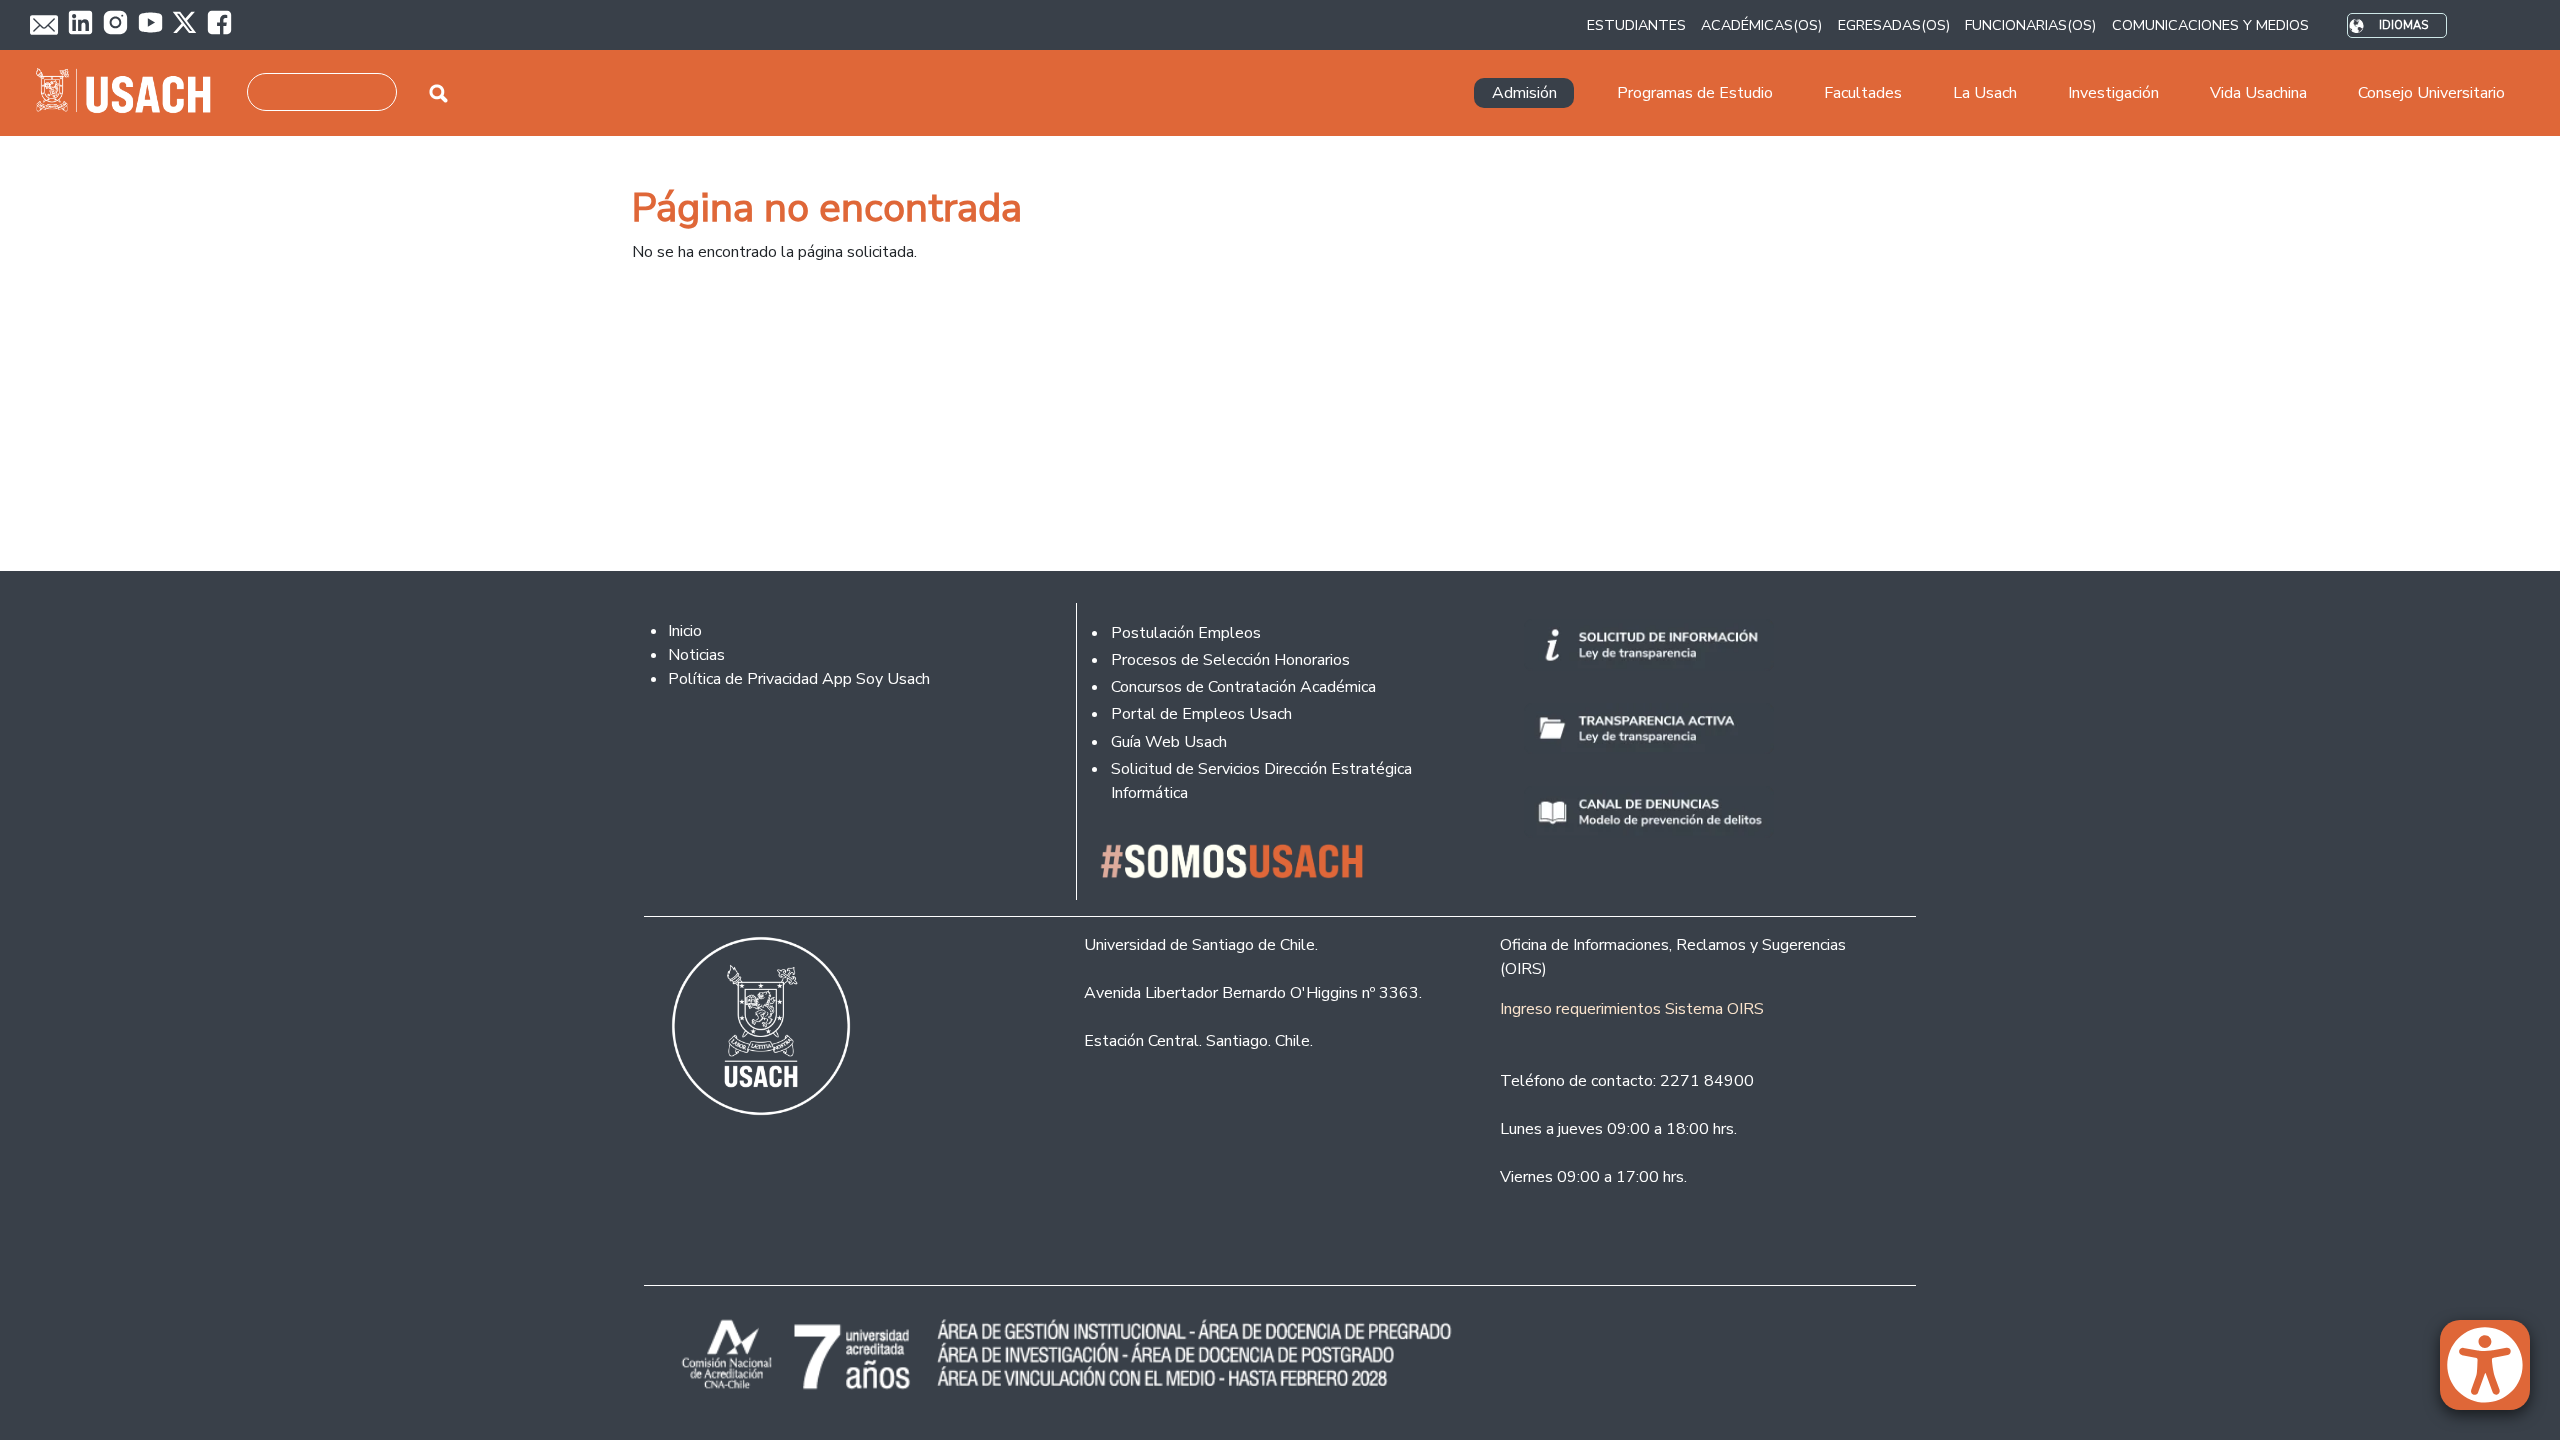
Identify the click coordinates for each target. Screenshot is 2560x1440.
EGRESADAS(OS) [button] (1894, 25)
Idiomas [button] (2403, 25)
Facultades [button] (1863, 93)
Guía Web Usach (1169, 742)
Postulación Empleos (1186, 633)
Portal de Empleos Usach (1201, 714)
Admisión (1524, 93)
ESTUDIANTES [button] (1636, 25)
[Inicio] (131, 93)
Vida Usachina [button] (2258, 93)
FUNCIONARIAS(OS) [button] (2030, 25)
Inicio (685, 631)
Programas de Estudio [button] (1695, 93)
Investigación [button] (2113, 93)
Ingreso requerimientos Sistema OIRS (1632, 1009)
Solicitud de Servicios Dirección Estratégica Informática (1261, 781)
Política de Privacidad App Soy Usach (799, 679)
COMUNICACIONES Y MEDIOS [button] (2210, 25)
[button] (2495, 1374)
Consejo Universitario (2431, 93)
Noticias (696, 655)
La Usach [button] (1985, 93)
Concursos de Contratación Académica (1243, 687)
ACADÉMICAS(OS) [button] (1761, 25)
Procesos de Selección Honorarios (1230, 660)
